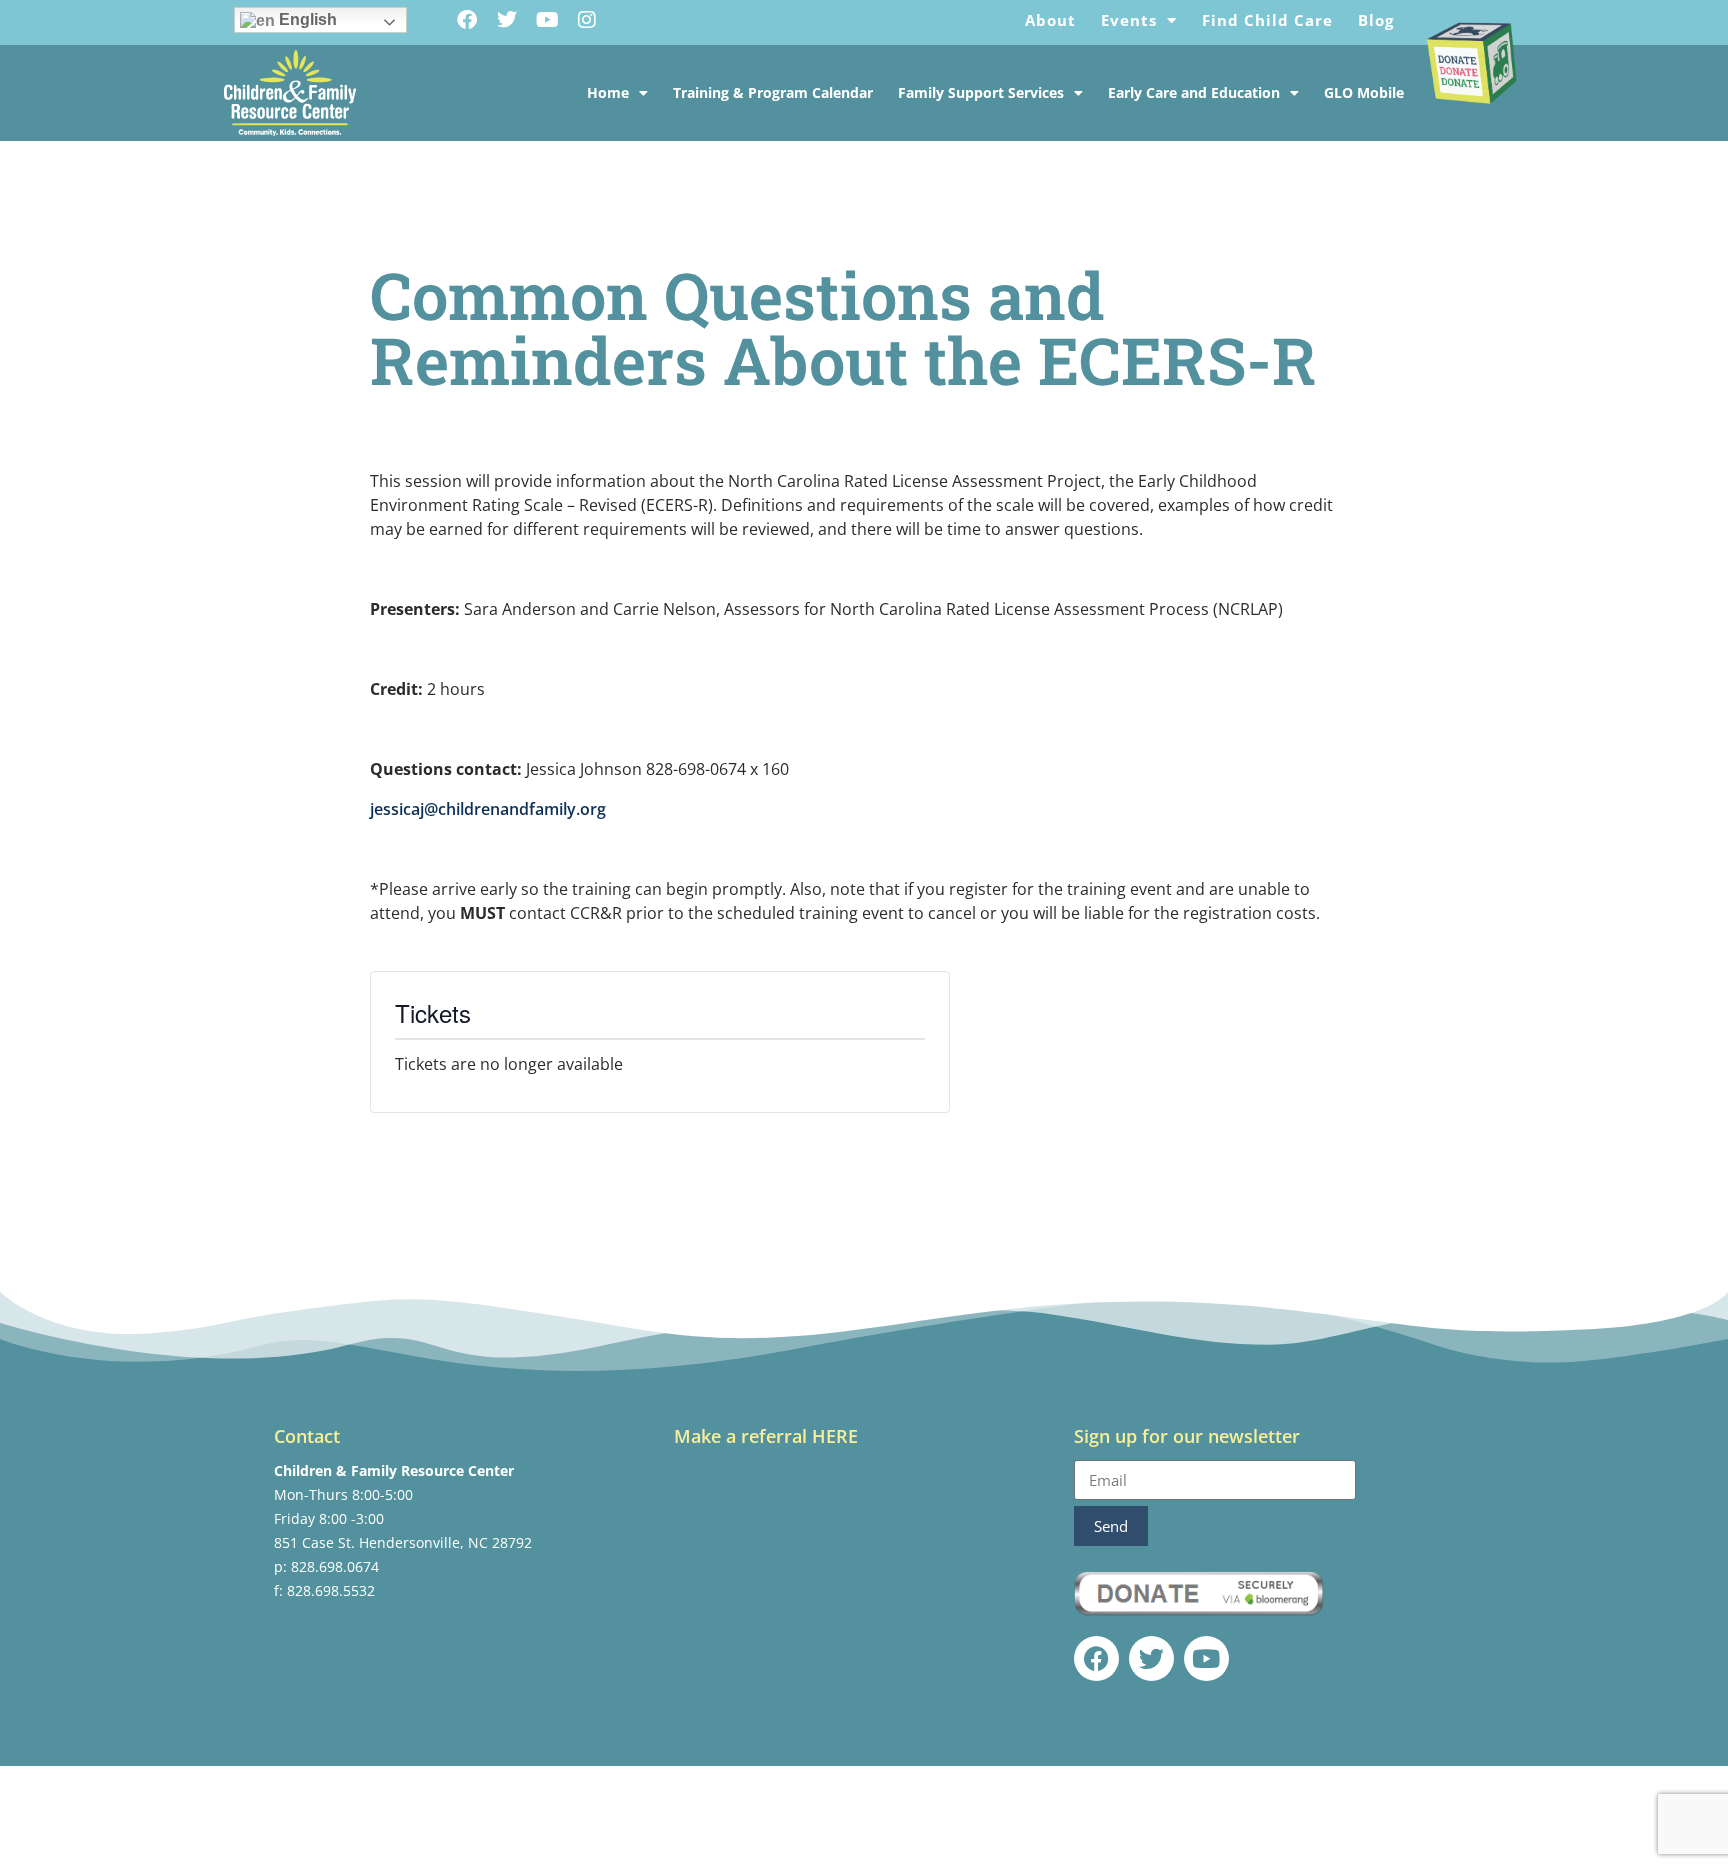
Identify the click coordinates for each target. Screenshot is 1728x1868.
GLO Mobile (1364, 92)
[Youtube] (547, 20)
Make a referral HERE (766, 1436)
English (306, 19)
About (1050, 20)
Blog (1376, 20)
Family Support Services (981, 92)
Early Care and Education (1194, 92)
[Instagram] (587, 20)
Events (1129, 20)
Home (608, 92)
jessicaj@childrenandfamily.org (488, 809)
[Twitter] (507, 20)
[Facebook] (467, 20)
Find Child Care (1267, 20)
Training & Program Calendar (773, 92)
